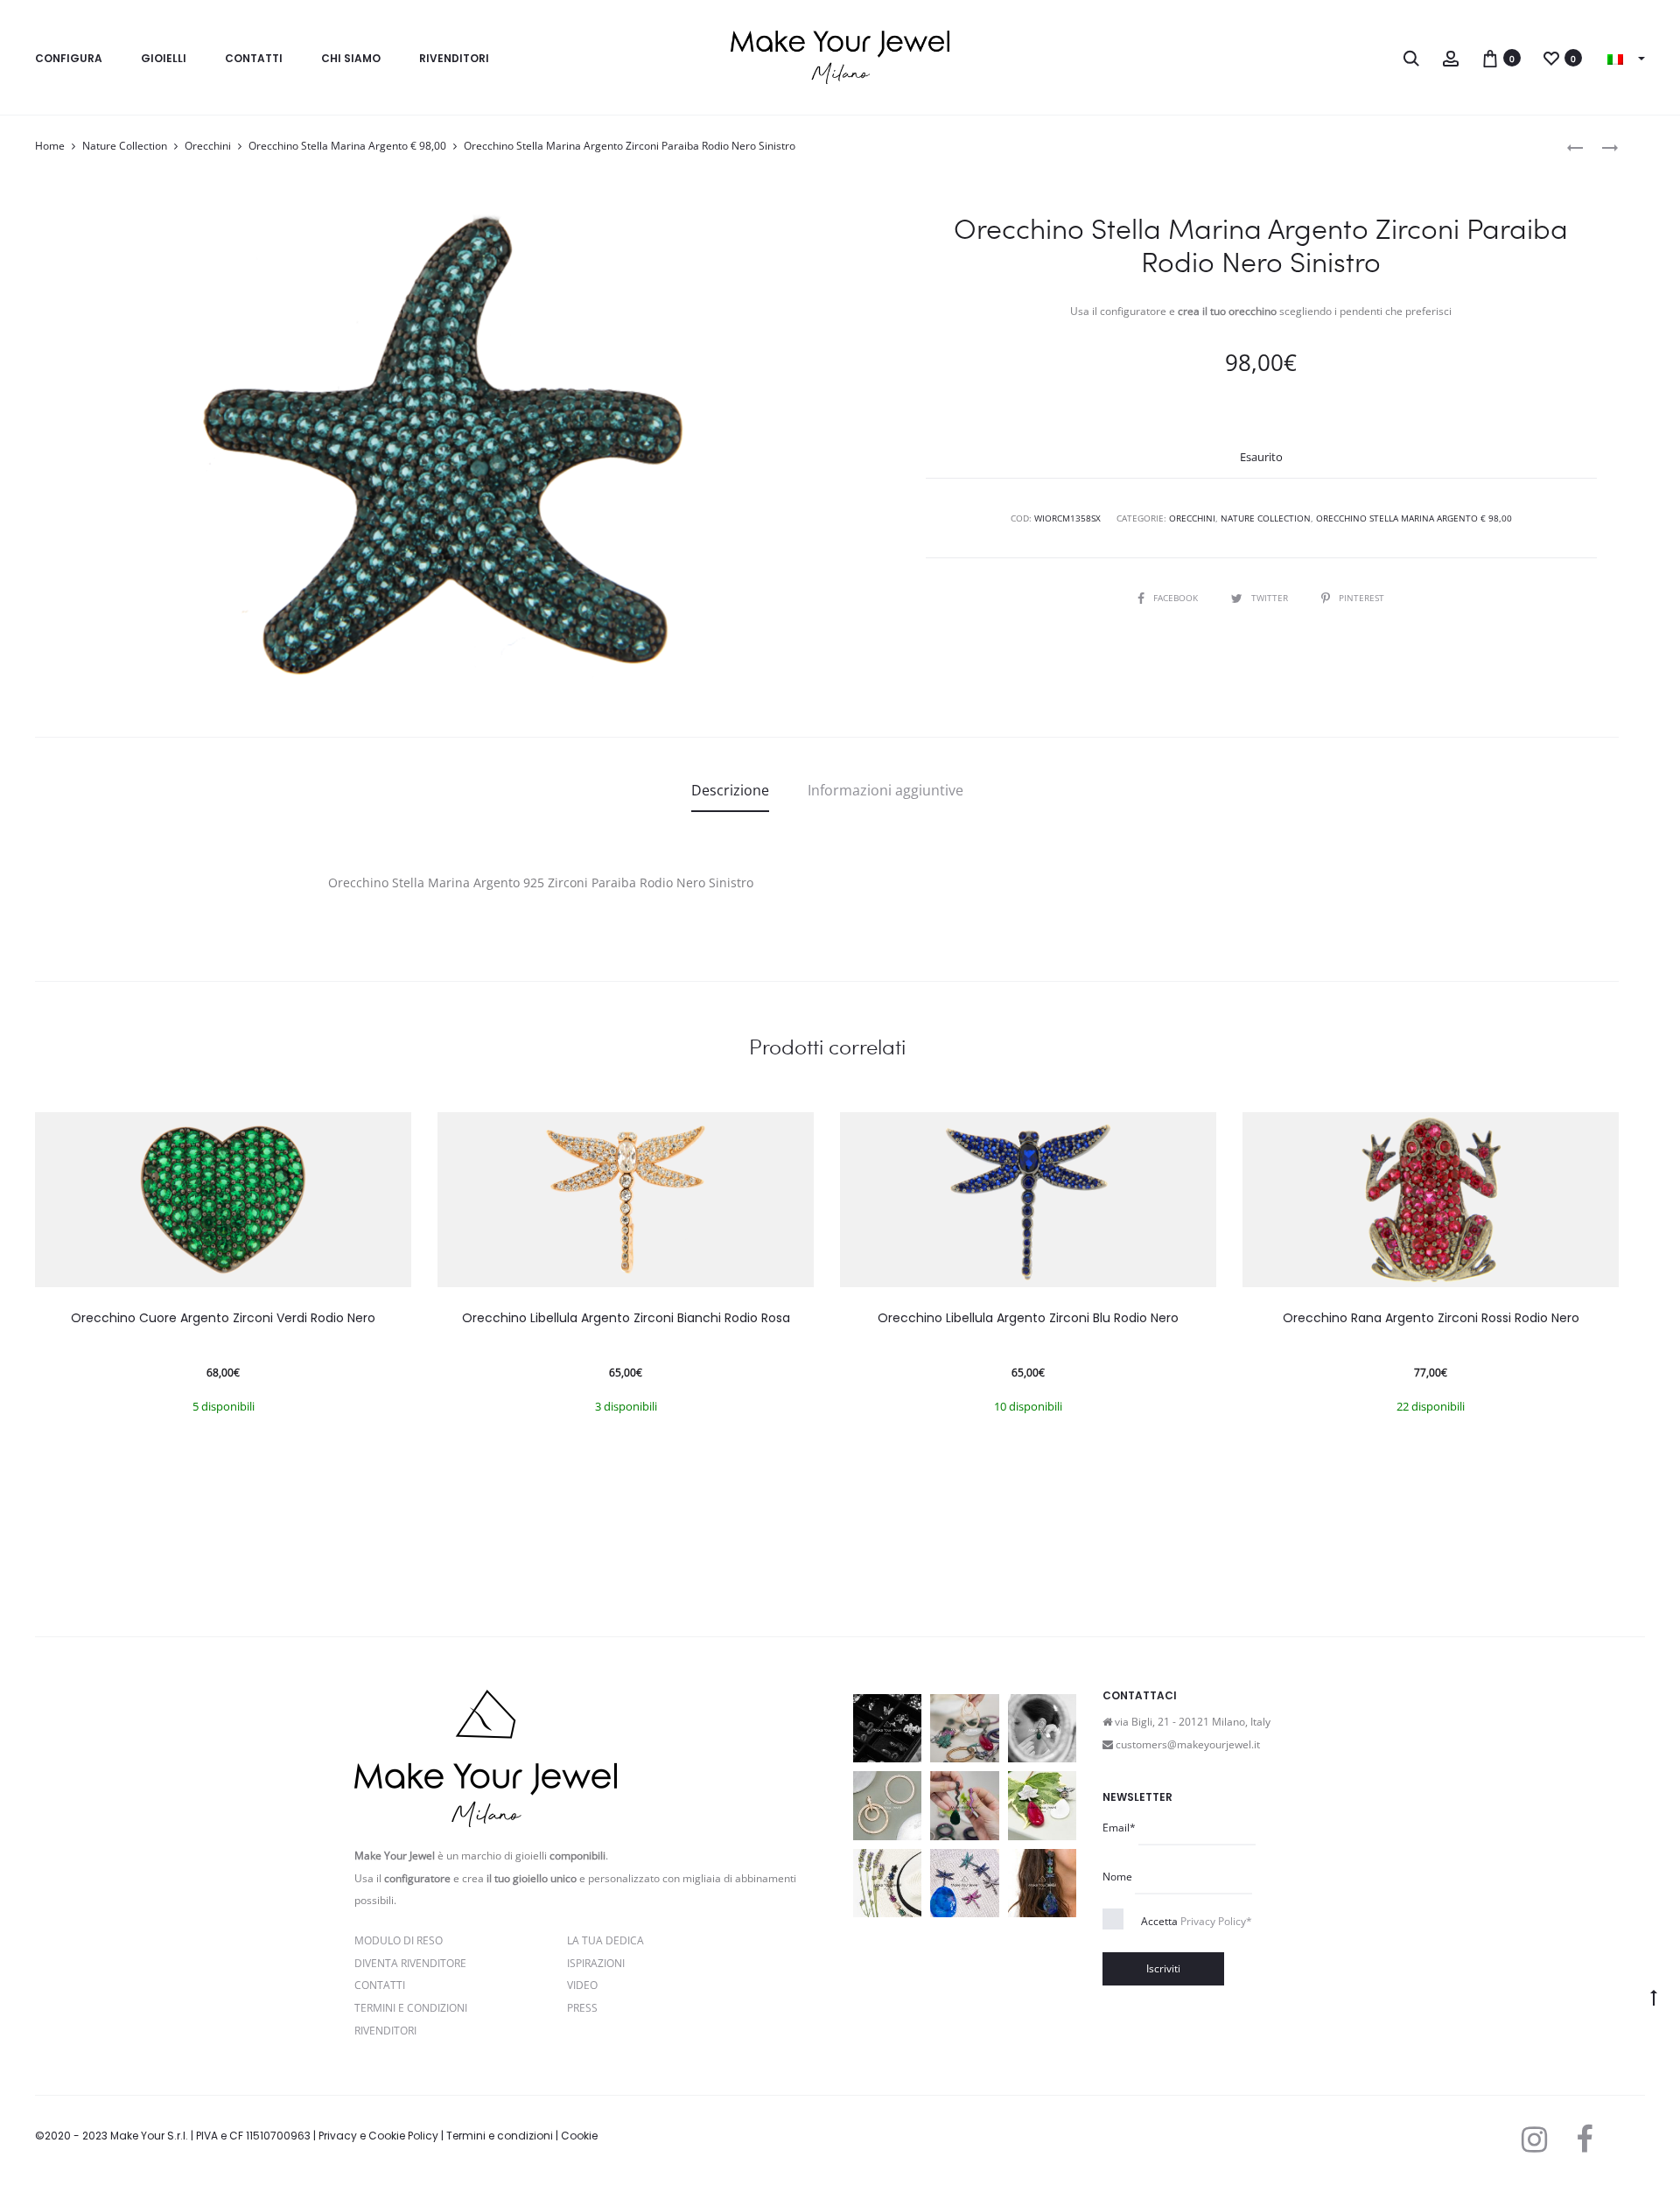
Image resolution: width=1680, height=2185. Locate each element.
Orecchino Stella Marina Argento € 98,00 (347, 146)
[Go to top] (1654, 1997)
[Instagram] (1534, 2139)
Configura (69, 58)
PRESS (582, 2008)
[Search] (1411, 57)
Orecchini (208, 146)
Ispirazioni (596, 1963)
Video (582, 1985)
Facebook (1177, 598)
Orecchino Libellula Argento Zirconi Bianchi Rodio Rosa (626, 1318)
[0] (1490, 57)
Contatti (254, 58)
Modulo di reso (399, 1940)
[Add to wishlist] (389, 1134)
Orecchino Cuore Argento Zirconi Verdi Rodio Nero (223, 1318)
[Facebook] (1584, 2139)
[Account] (1451, 57)
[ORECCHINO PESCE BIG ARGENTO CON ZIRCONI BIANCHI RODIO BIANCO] (1601, 147)
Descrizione (730, 790)
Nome (1117, 1877)
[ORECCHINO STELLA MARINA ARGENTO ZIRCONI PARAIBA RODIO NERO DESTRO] (1575, 147)
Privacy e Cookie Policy (378, 2136)
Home (50, 146)
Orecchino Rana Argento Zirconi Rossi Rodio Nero (1431, 1318)
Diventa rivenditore (410, 1963)
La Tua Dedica (605, 1940)
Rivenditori (454, 58)
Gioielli (164, 58)
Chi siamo (351, 58)
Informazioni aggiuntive (885, 790)
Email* (1119, 1828)
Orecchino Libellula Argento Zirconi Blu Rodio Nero (1028, 1318)
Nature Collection (125, 146)
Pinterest (1361, 598)
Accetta (1197, 1921)
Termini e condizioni (500, 2136)
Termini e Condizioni (411, 2008)
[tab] (730, 790)
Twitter (1271, 598)
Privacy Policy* (1216, 1921)
